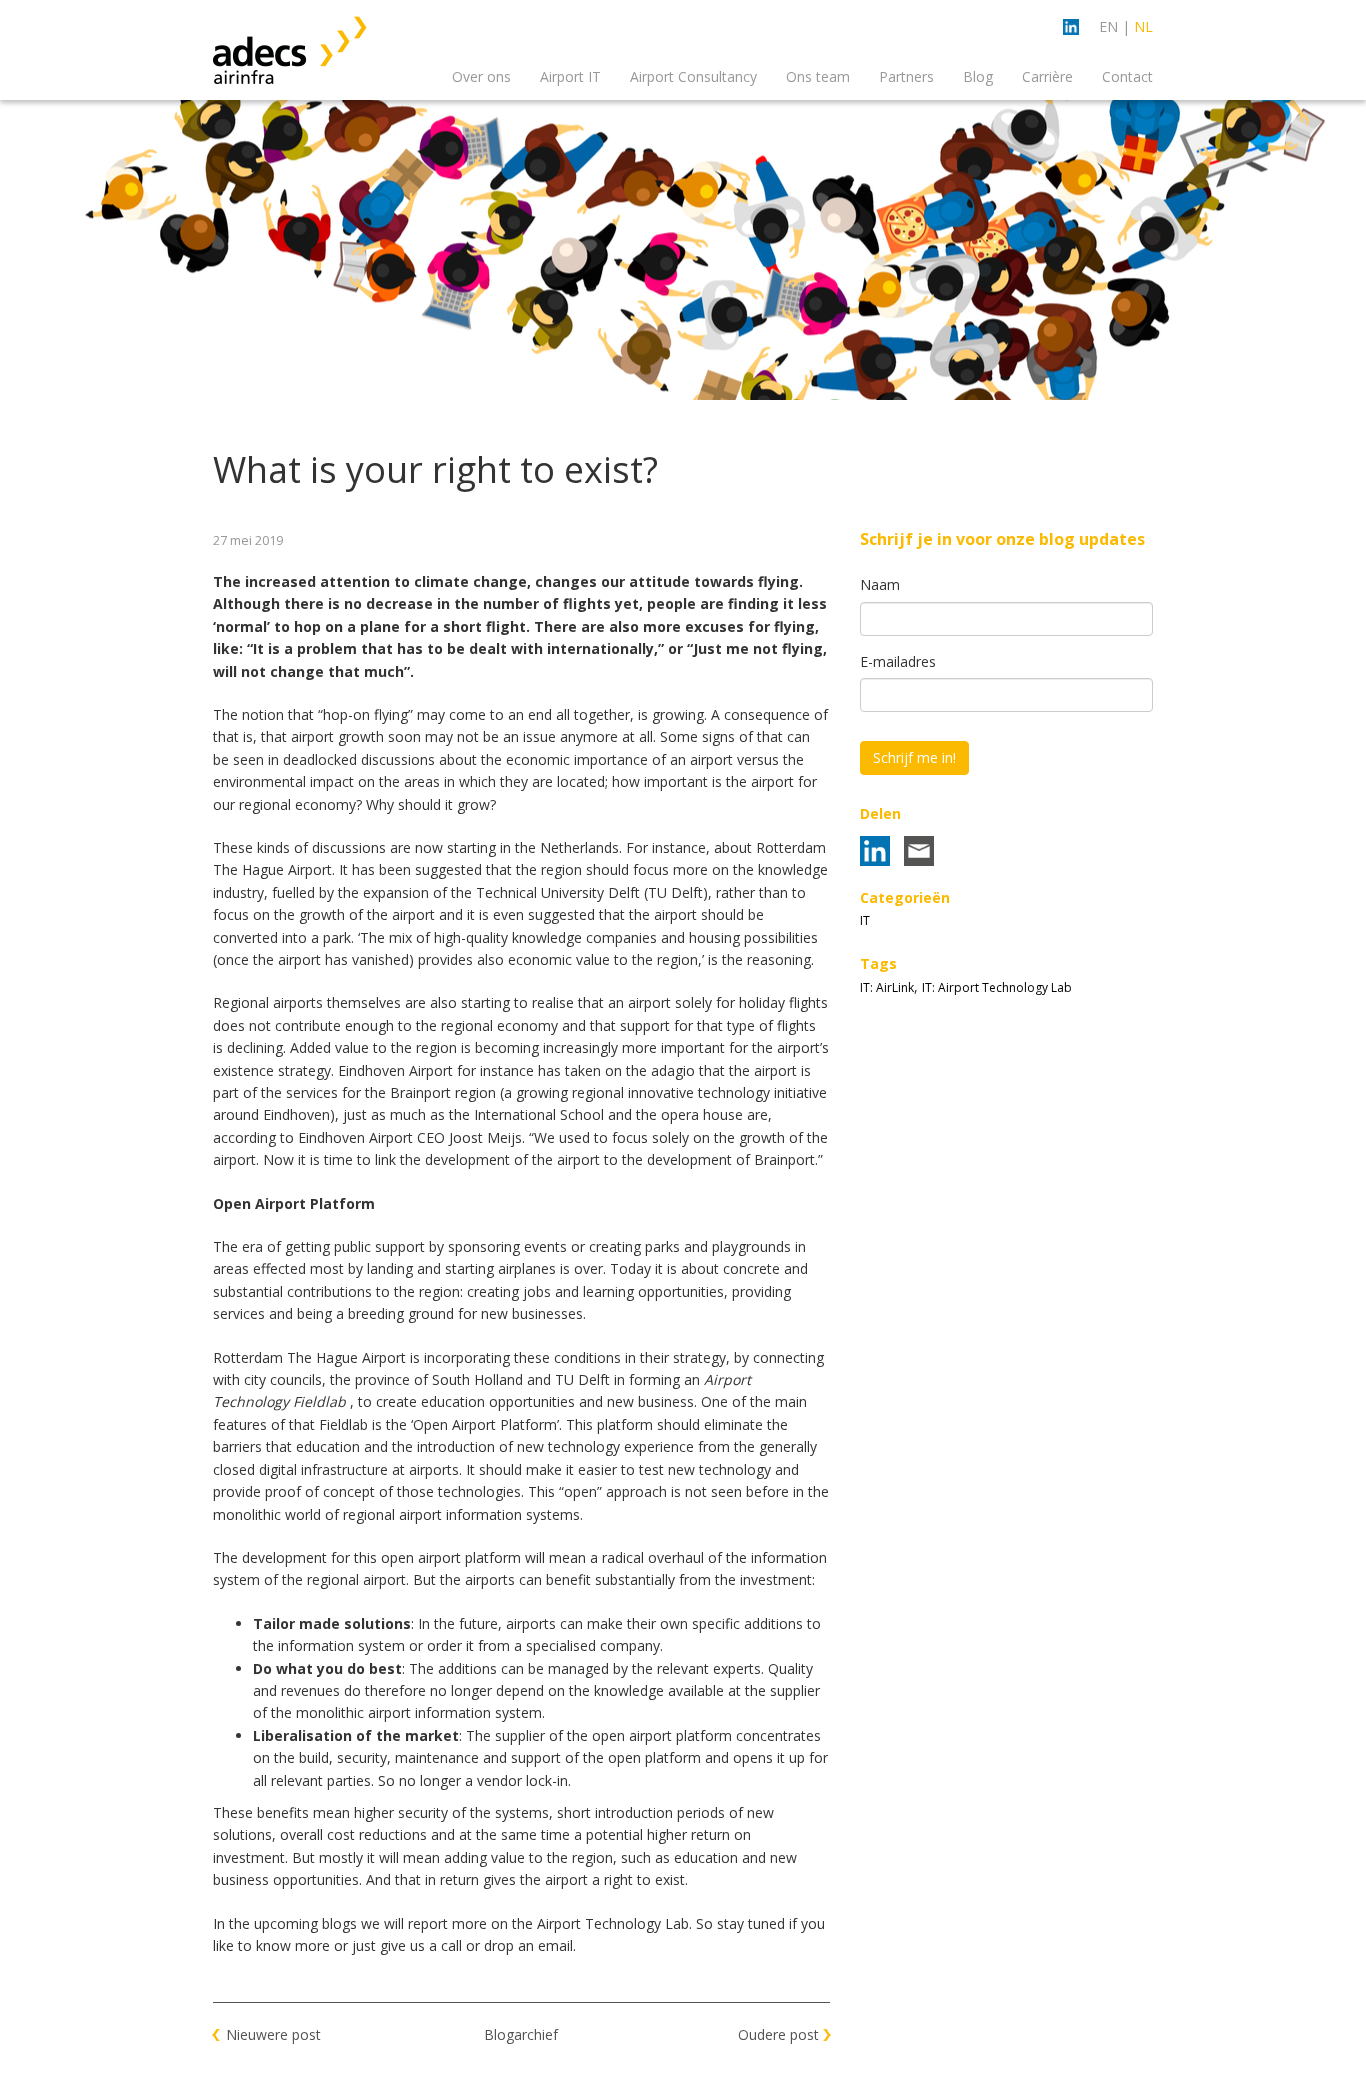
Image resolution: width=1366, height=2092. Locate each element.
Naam (880, 584)
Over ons (481, 76)
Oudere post (778, 2034)
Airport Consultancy (693, 76)
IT (865, 920)
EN (1108, 26)
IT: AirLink (887, 987)
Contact (1127, 76)
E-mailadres (898, 661)
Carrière (1047, 76)
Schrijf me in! (914, 757)
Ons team (818, 76)
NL (1143, 26)
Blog (978, 76)
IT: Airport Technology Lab (997, 987)
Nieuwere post (273, 2034)
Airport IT (570, 76)
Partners (906, 76)
